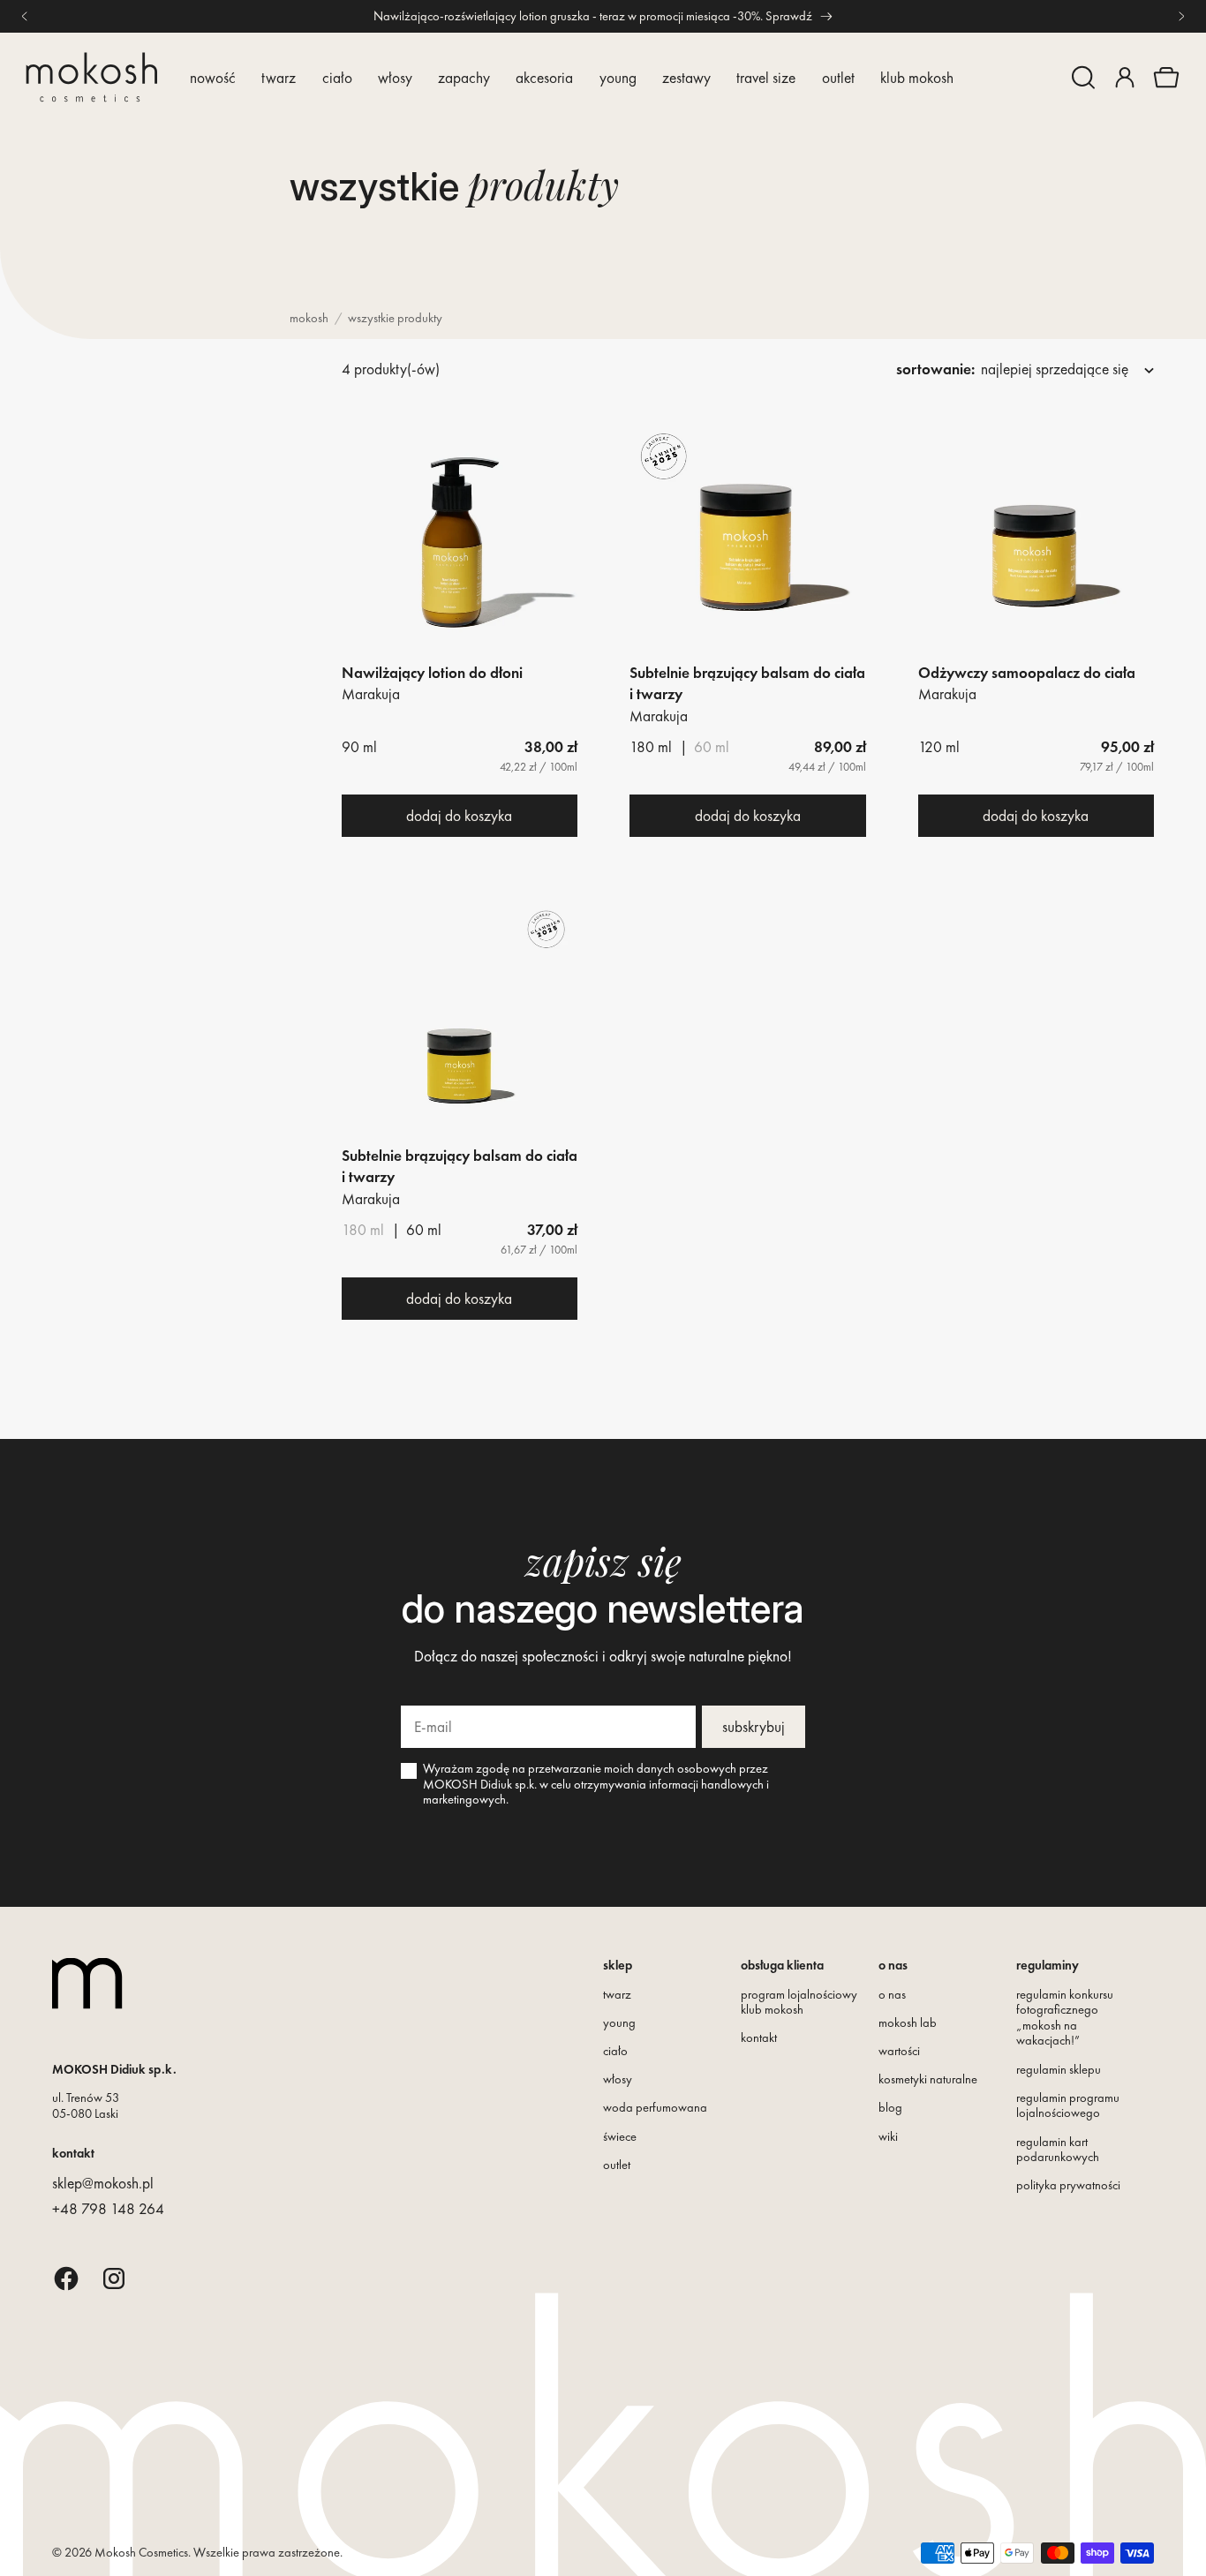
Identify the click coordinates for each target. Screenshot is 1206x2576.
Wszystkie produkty (395, 318)
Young (618, 78)
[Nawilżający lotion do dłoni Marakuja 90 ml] (460, 538)
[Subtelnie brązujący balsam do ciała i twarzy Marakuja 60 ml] (460, 1021)
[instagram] (114, 2278)
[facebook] (66, 2278)
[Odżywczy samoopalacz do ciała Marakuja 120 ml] (1036, 538)
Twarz (279, 78)
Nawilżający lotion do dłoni (432, 673)
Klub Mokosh (917, 78)
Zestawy (686, 78)
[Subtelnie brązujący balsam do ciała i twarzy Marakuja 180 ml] (748, 538)
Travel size (766, 78)
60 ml (712, 747)
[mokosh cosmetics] (91, 77)
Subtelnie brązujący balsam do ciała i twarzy (747, 683)
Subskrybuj (754, 1727)
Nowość (213, 78)
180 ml (363, 1230)
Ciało (337, 78)
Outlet (838, 78)
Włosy (395, 78)
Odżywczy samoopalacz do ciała (1027, 673)
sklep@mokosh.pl (103, 2183)
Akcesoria (544, 78)
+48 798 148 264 (108, 2209)
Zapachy (464, 78)
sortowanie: (935, 369)
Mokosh (309, 318)
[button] (1083, 78)
